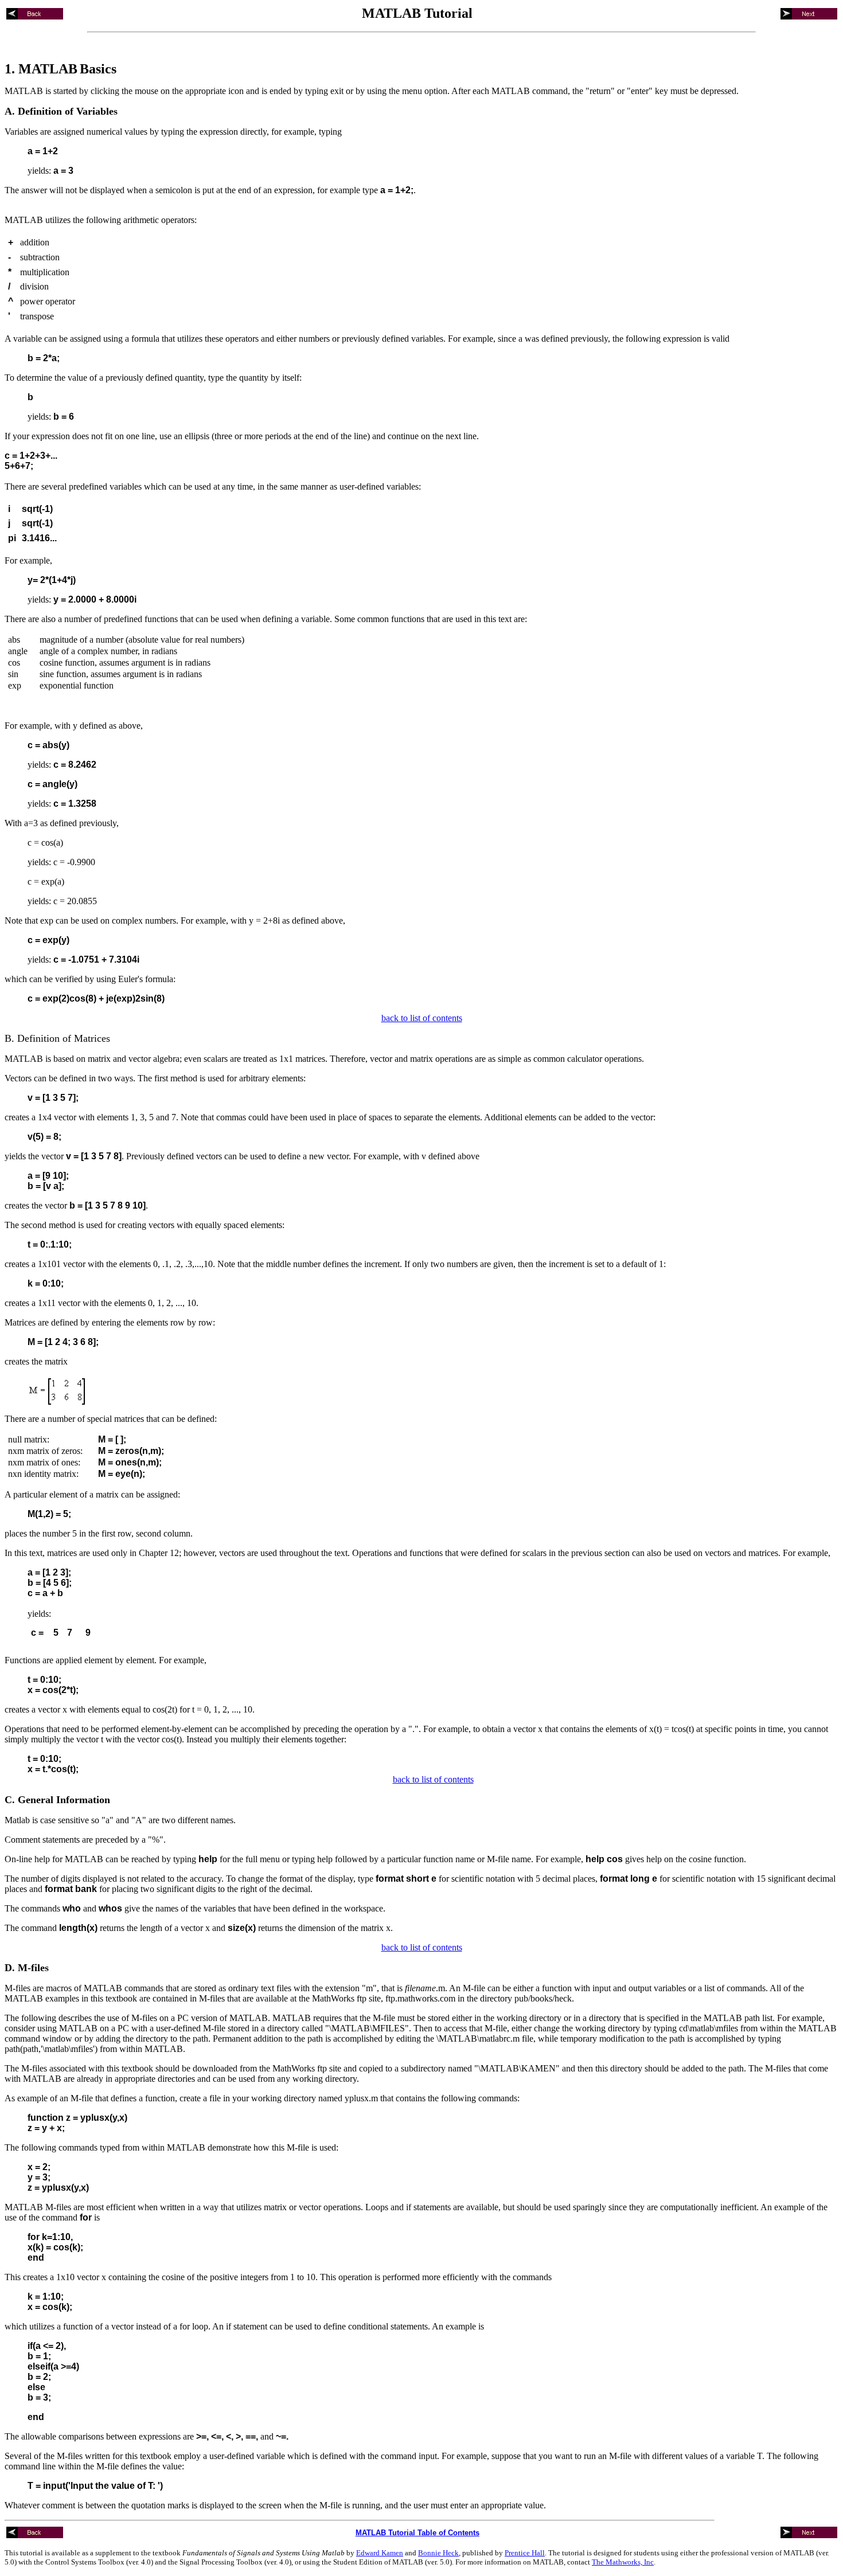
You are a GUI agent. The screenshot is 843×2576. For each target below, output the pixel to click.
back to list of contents (422, 1018)
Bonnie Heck (438, 2553)
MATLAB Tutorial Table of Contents (417, 2533)
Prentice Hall (525, 2553)
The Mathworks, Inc (623, 2562)
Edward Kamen (380, 2553)
